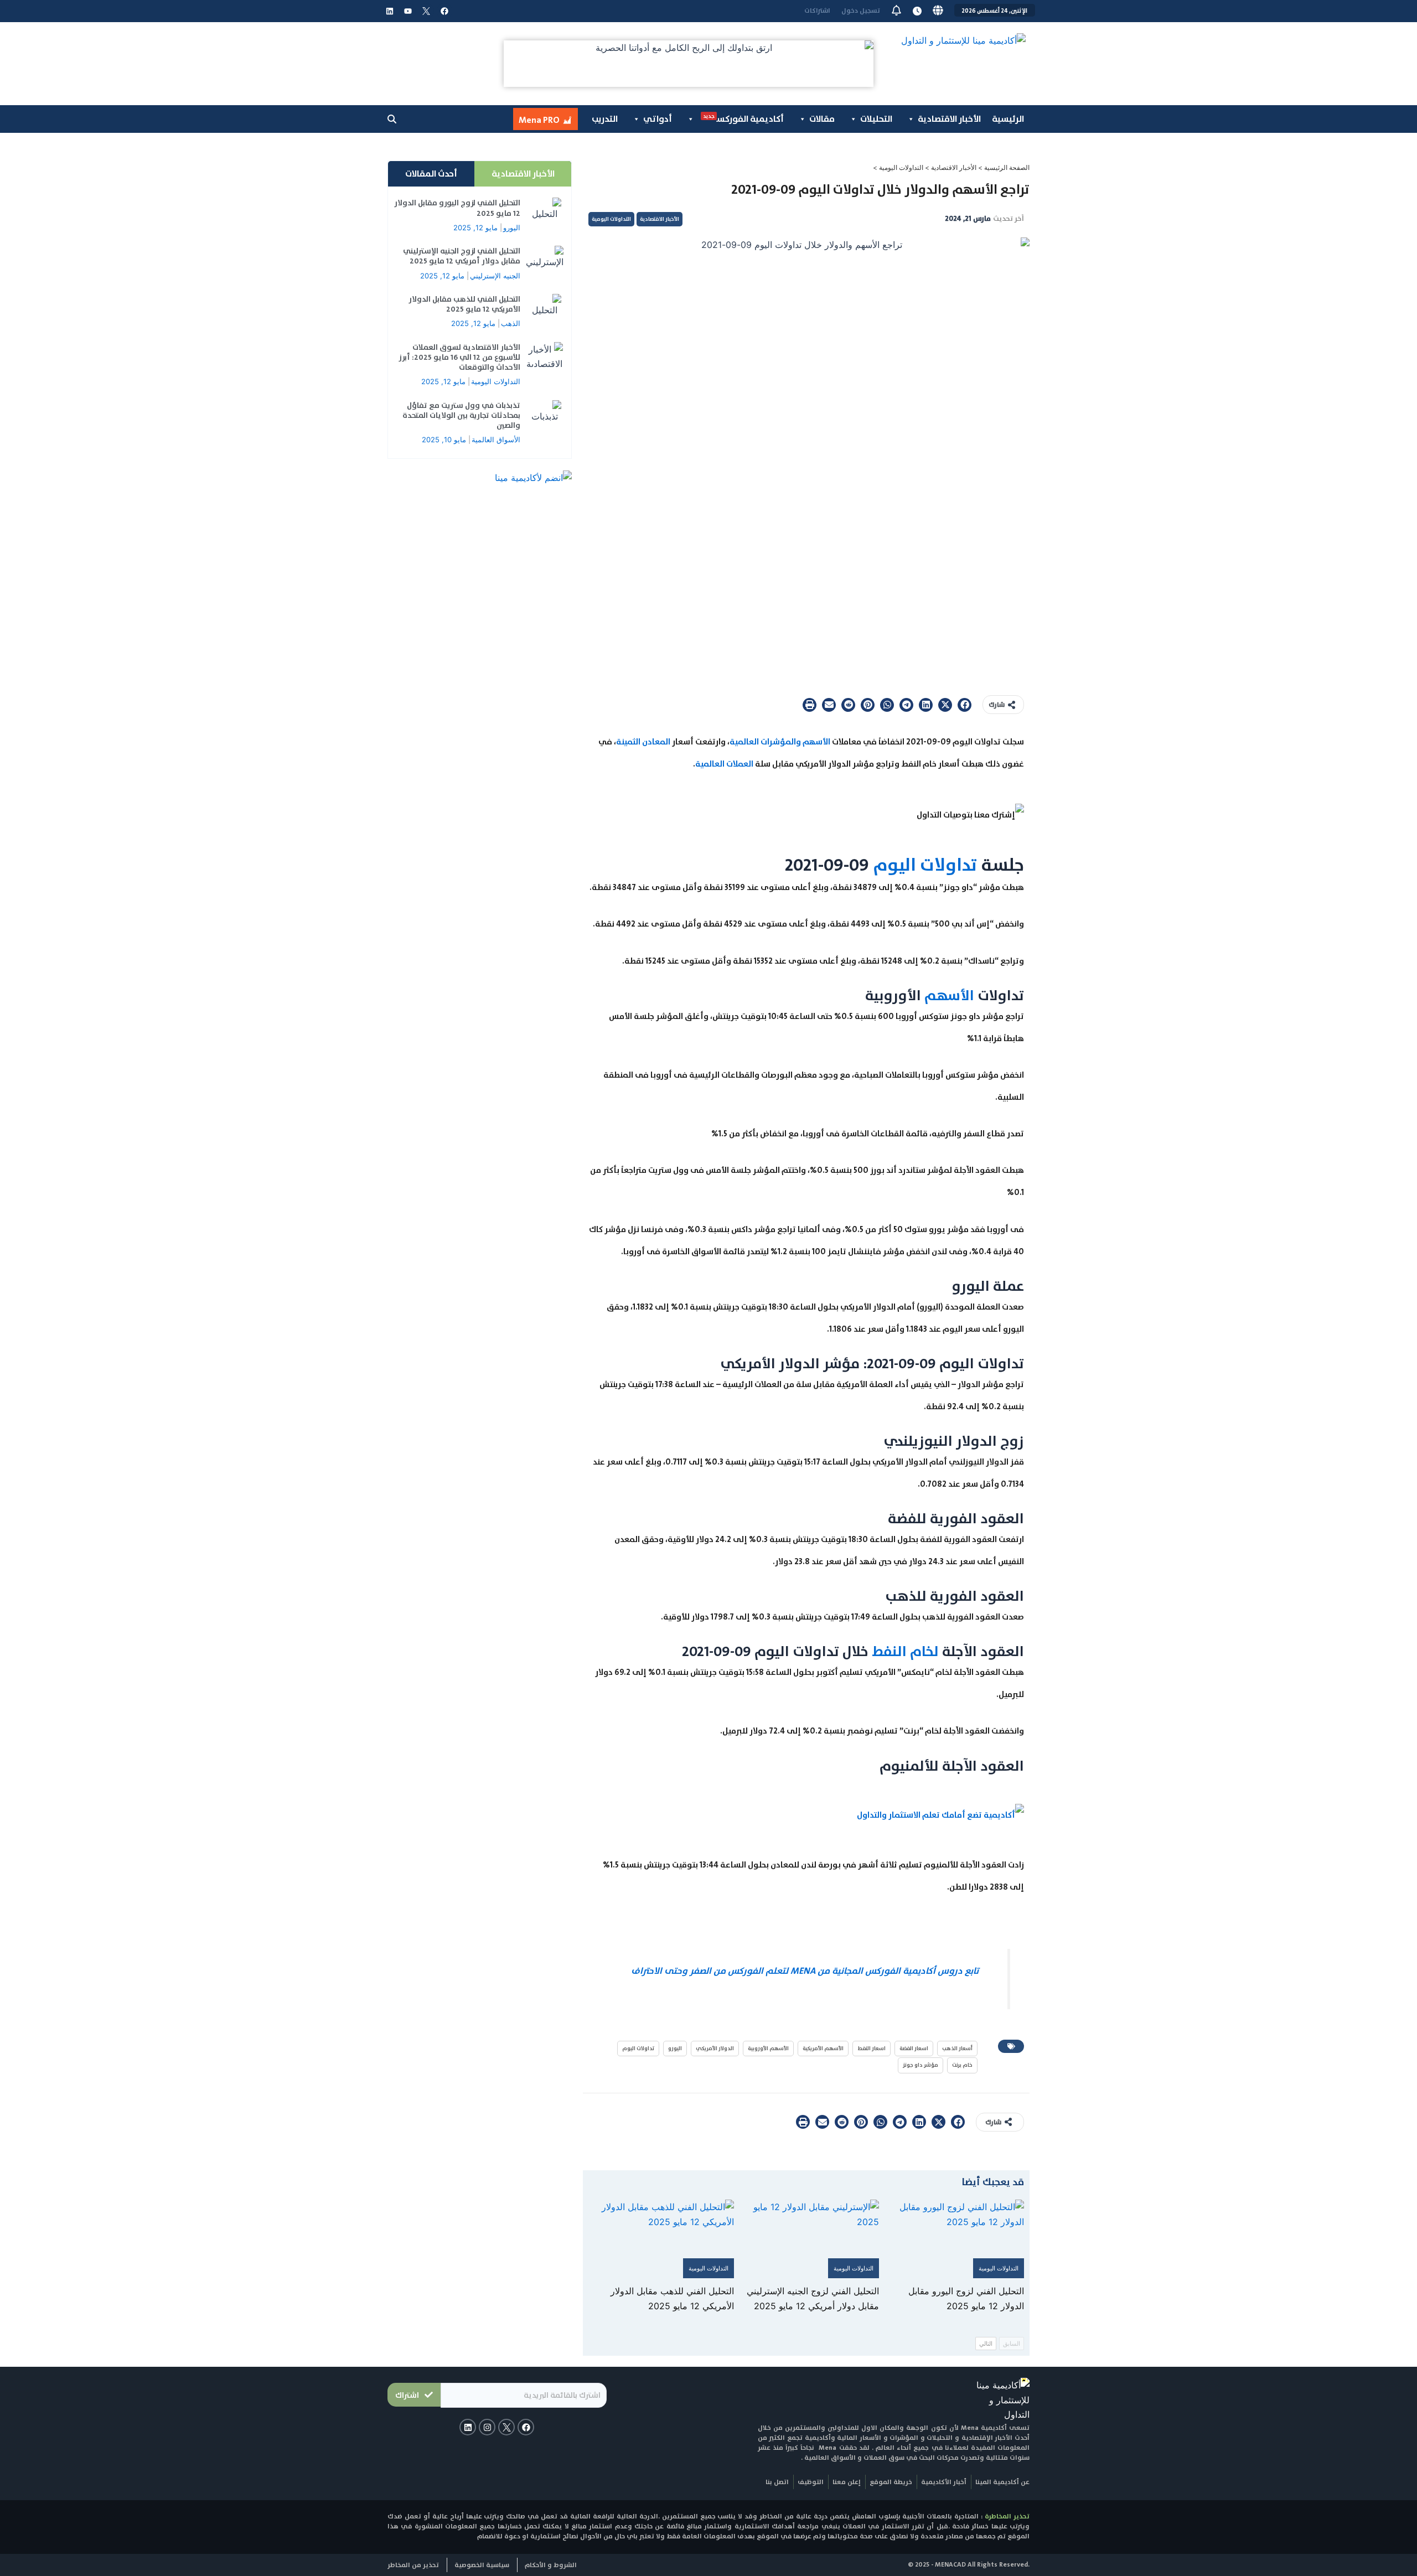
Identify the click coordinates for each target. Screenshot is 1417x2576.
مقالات (822, 119)
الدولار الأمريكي (715, 2048)
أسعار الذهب (957, 2048)
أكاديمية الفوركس (743, 118)
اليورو (675, 2048)
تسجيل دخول (861, 11)
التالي (986, 2344)
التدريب (605, 119)
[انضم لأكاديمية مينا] (533, 477)
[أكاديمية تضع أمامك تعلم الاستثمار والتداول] (940, 1814)
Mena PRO (539, 120)
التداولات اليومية (901, 167)
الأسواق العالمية (496, 439)
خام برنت (962, 2065)
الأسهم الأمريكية (823, 2048)
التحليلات (876, 119)
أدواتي (658, 119)
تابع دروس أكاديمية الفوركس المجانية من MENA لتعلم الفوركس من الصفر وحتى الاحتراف (805, 1971)
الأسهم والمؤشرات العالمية (780, 742)
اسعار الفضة (914, 2048)
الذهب (511, 323)
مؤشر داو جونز (920, 2065)
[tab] (523, 174)
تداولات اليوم (925, 865)
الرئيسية (1008, 119)
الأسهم (949, 995)
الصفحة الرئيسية (1007, 167)
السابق (1012, 2344)
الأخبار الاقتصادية (949, 119)
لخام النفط (907, 1651)
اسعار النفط (872, 2048)
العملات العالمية (724, 764)
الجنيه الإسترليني (495, 276)
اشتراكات (817, 11)
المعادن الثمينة (643, 742)
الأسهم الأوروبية (768, 2048)
